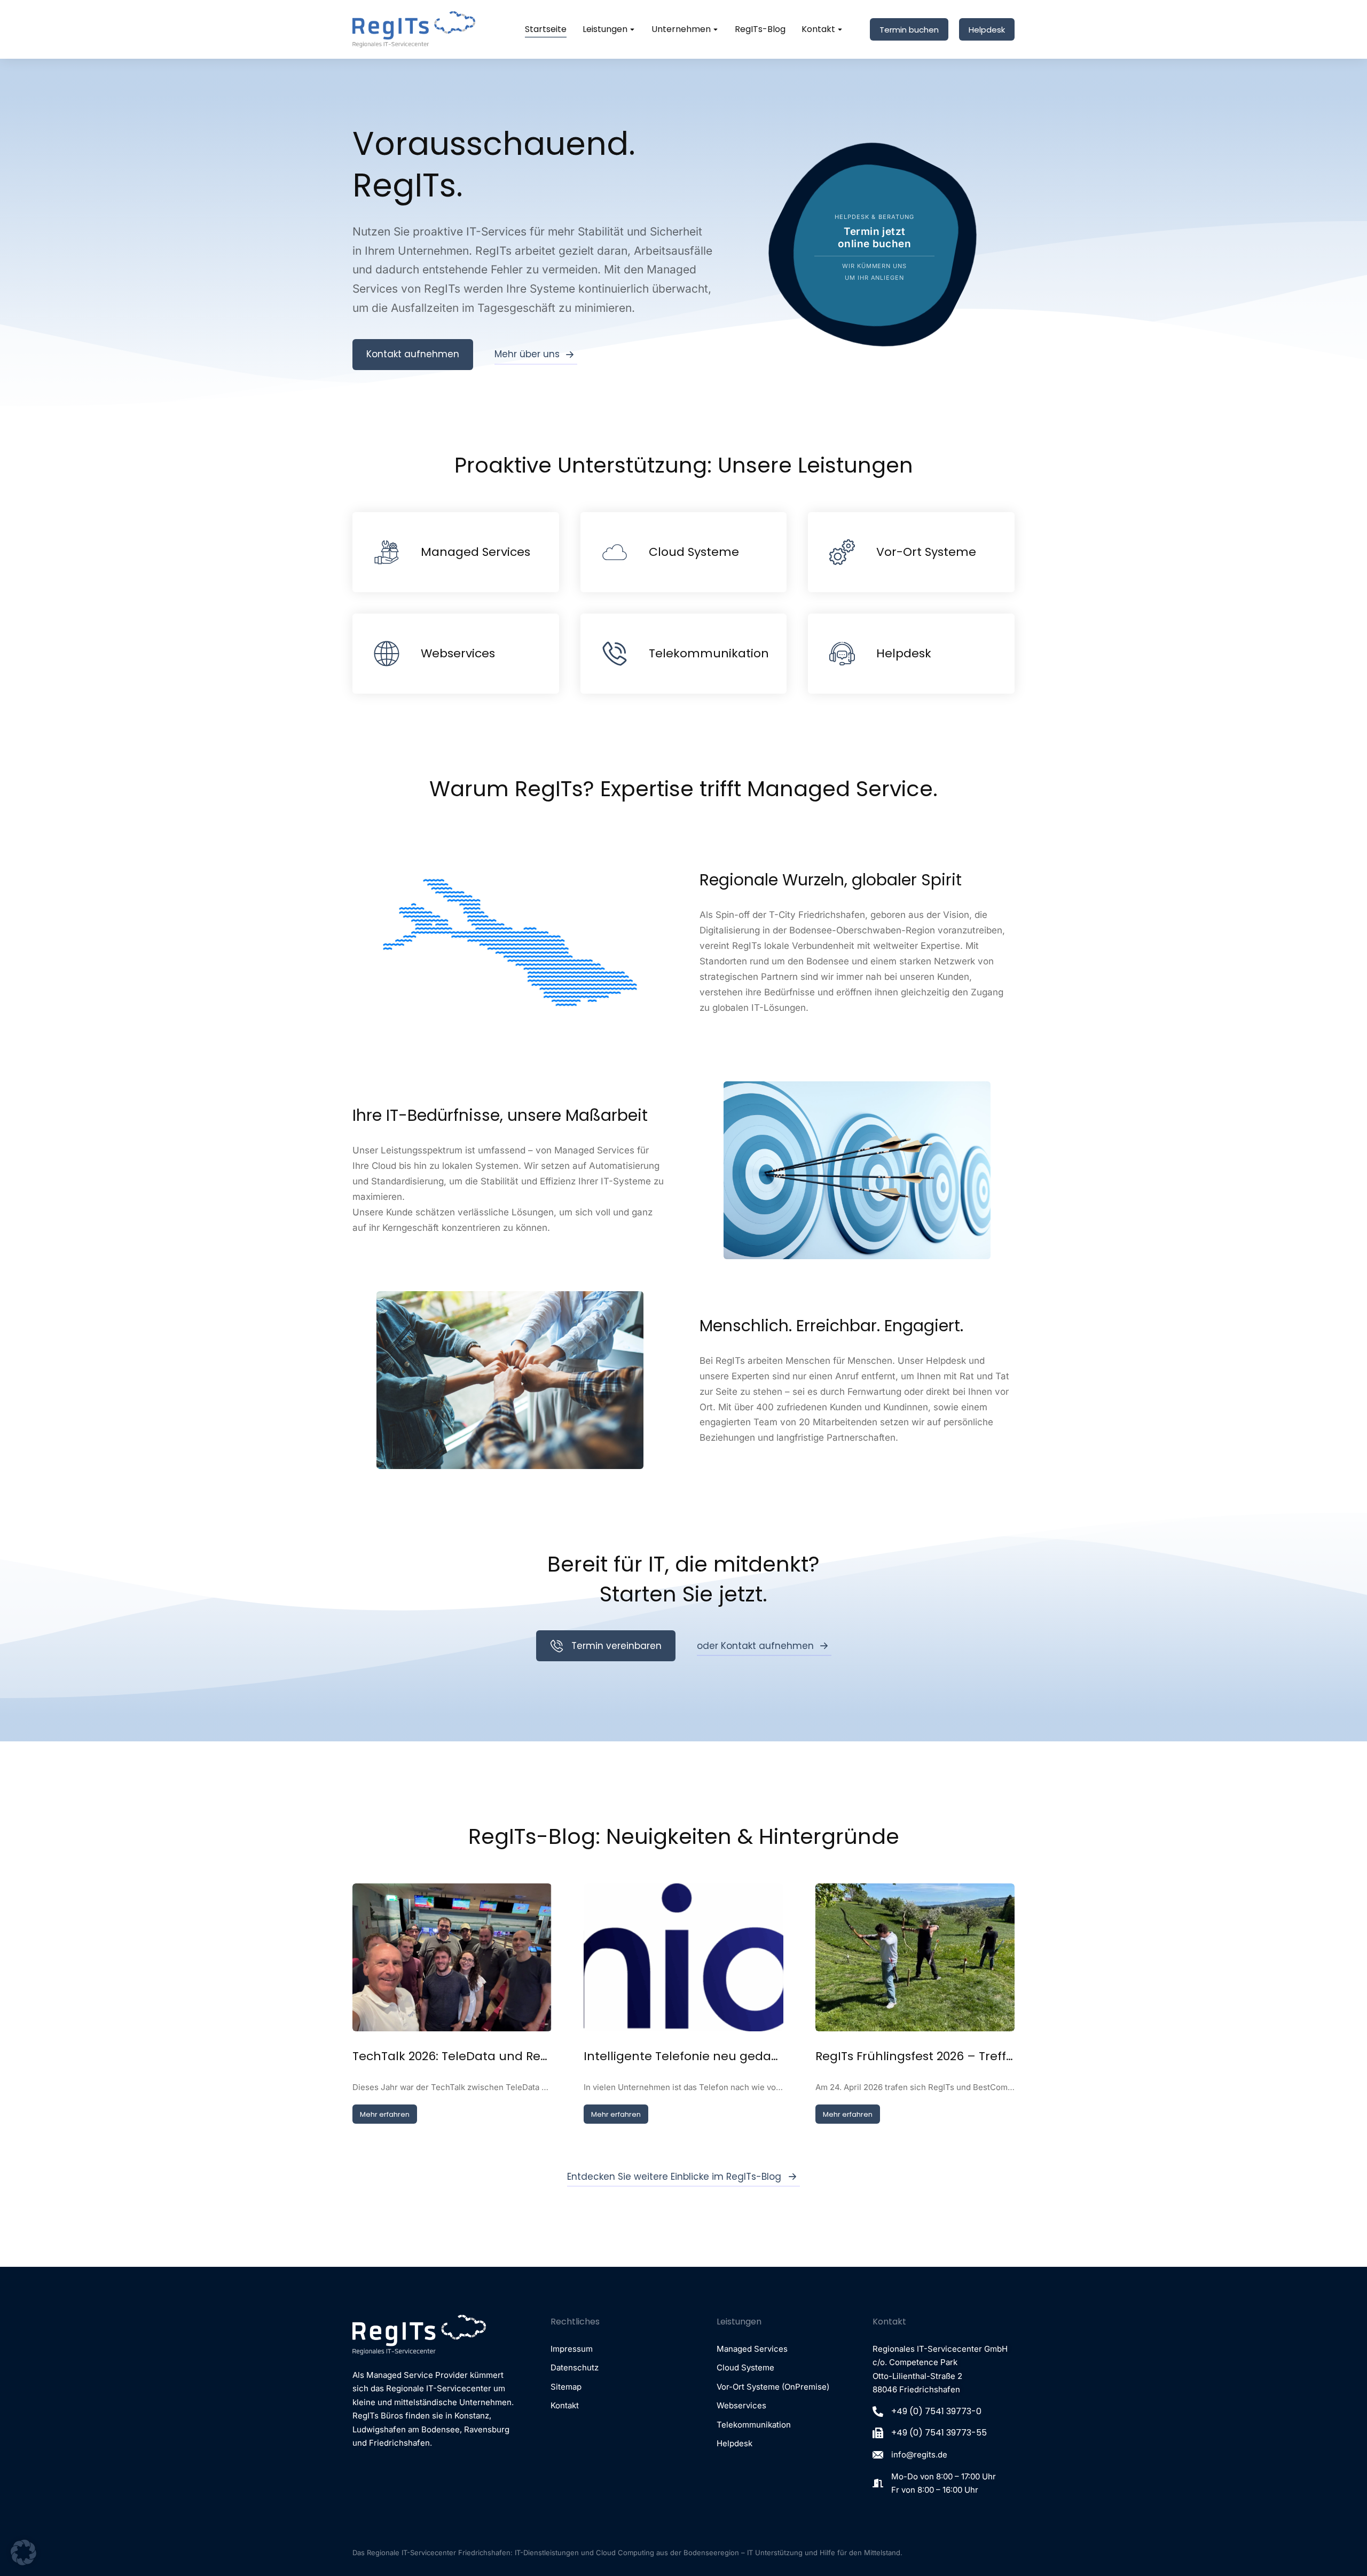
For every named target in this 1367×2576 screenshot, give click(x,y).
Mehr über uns (527, 354)
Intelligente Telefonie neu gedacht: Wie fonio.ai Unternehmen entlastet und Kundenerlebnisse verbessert (683, 2056)
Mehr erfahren (385, 2114)
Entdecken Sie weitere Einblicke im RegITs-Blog (674, 2177)
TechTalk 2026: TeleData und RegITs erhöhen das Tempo (452, 2056)
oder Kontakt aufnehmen (755, 1646)
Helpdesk (987, 30)
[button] (23, 2553)
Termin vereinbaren (616, 1646)
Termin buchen (909, 30)
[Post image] (452, 1957)
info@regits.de (919, 2455)
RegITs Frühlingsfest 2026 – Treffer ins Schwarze (915, 2056)
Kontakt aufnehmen (413, 354)
